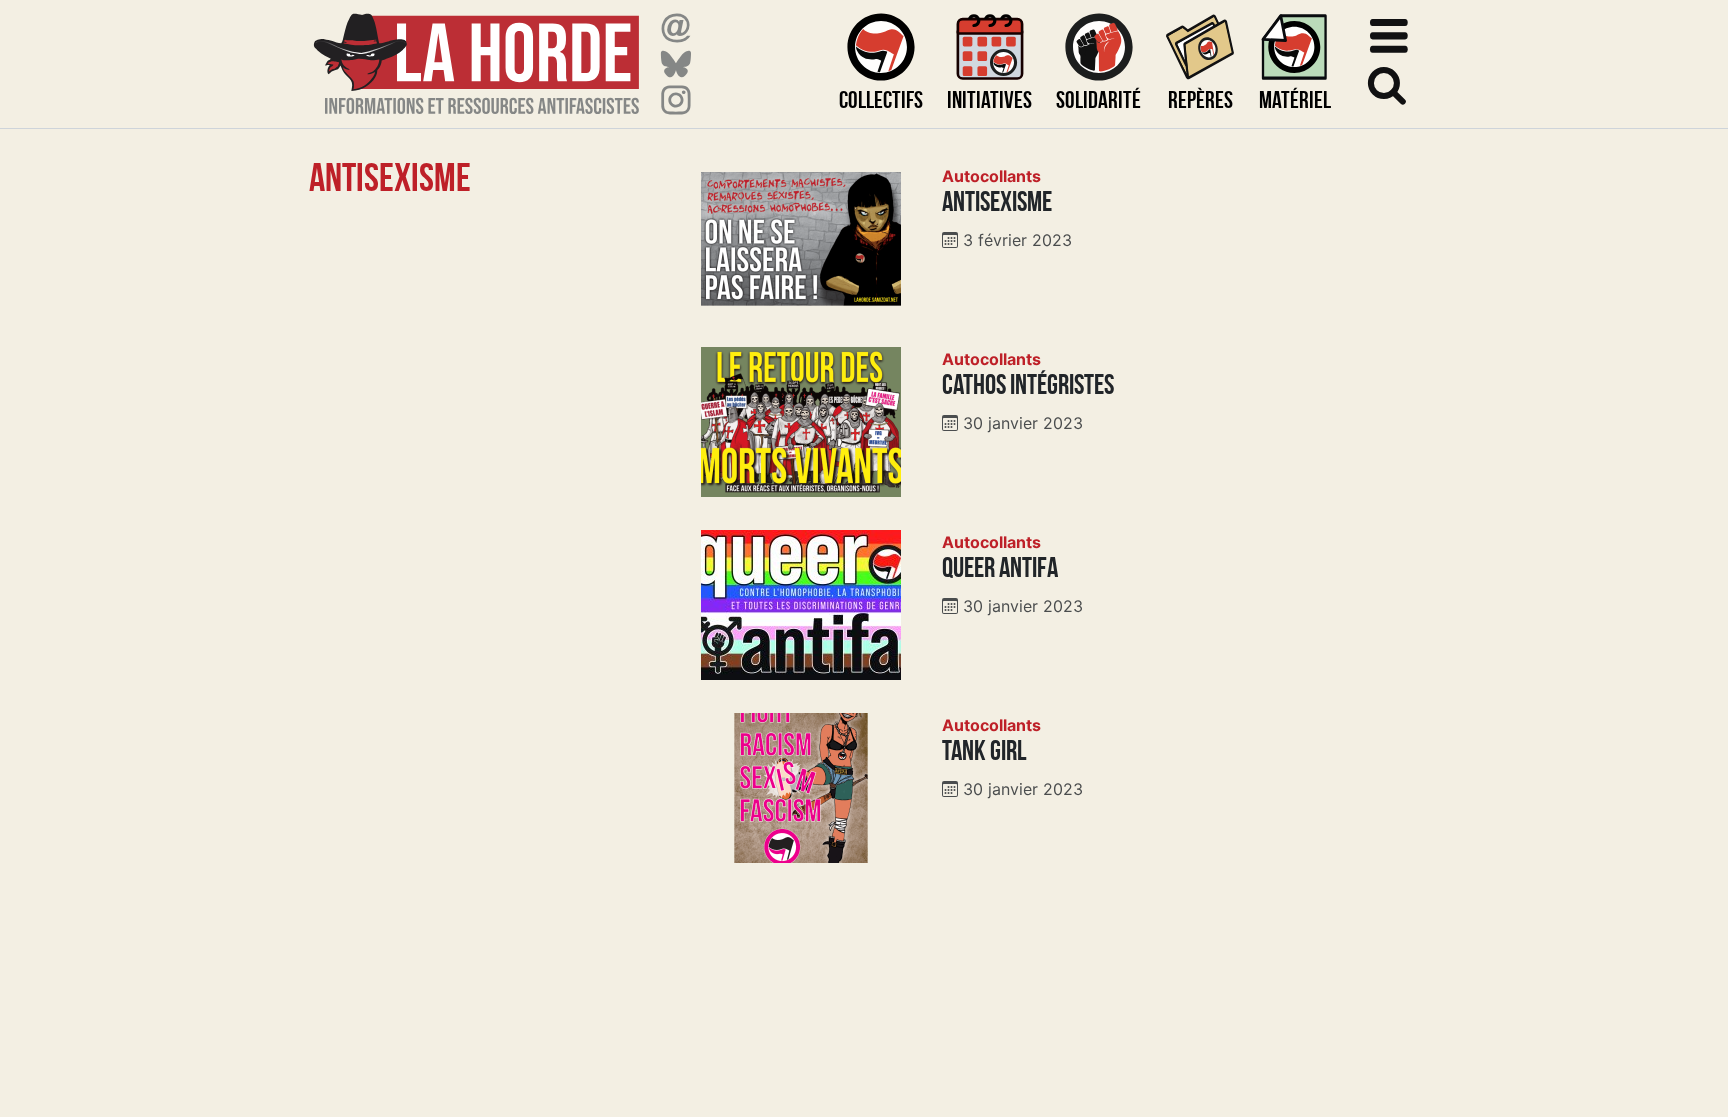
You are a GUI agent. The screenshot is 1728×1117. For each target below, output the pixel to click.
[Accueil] (476, 51)
